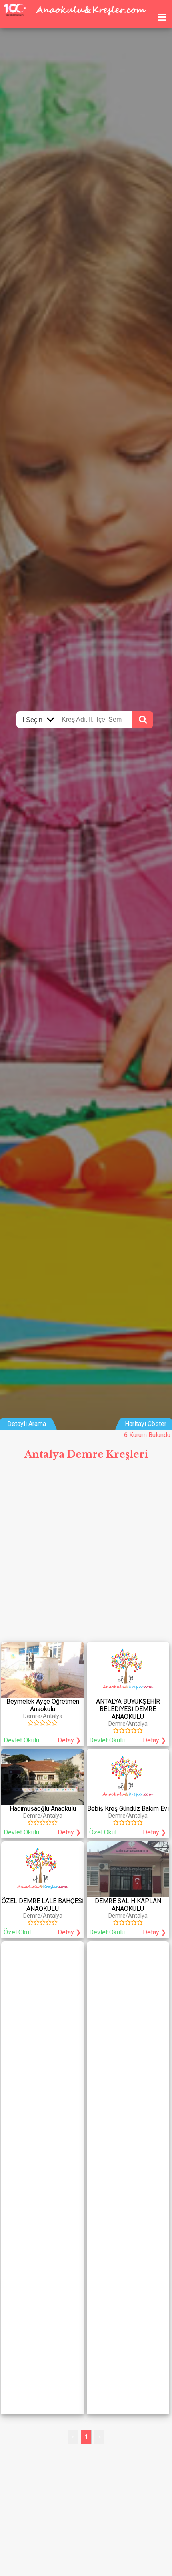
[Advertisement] (86, 1554)
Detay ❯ (69, 1740)
